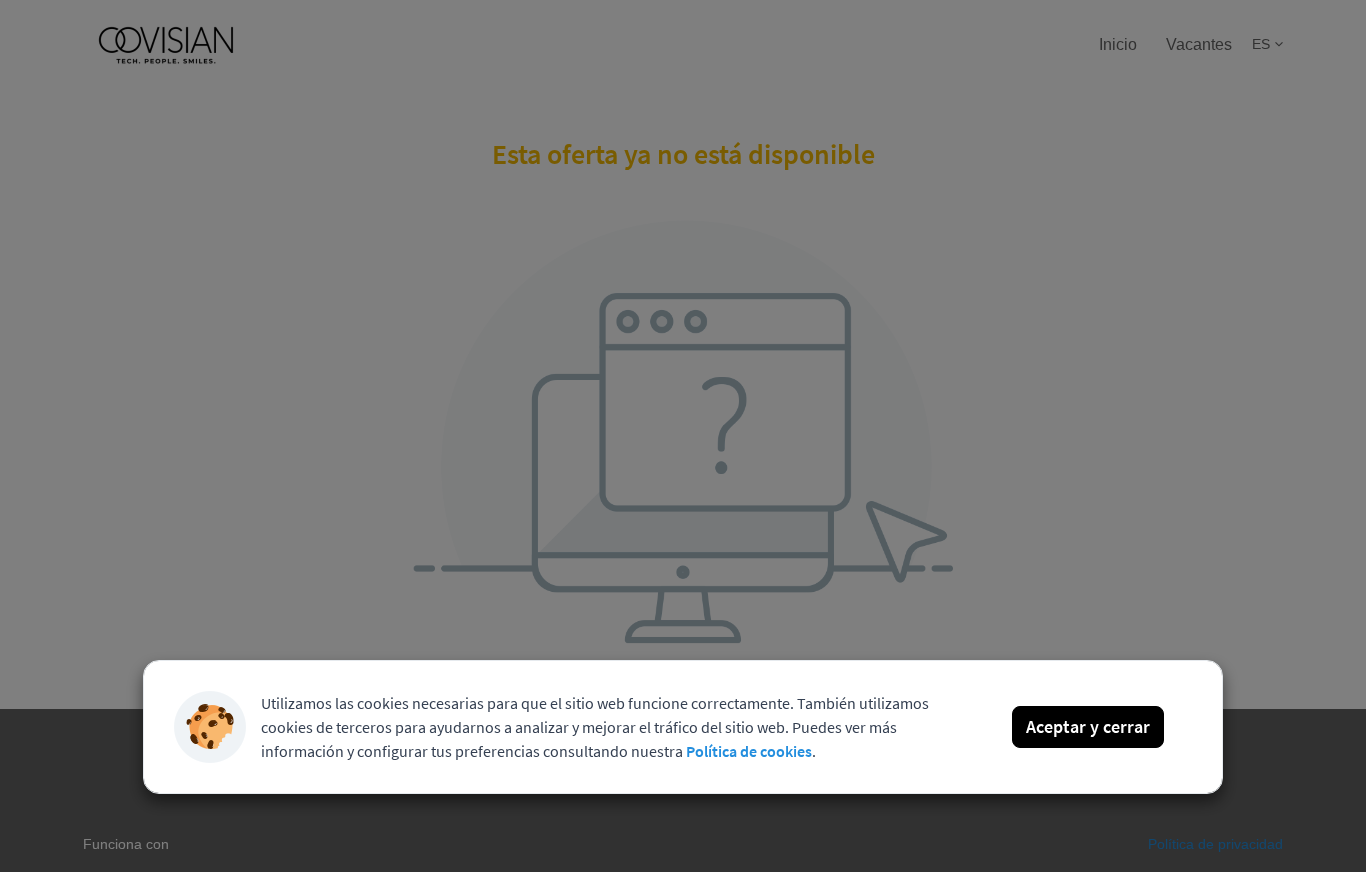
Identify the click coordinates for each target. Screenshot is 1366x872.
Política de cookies (749, 751)
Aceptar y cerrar (1088, 726)
